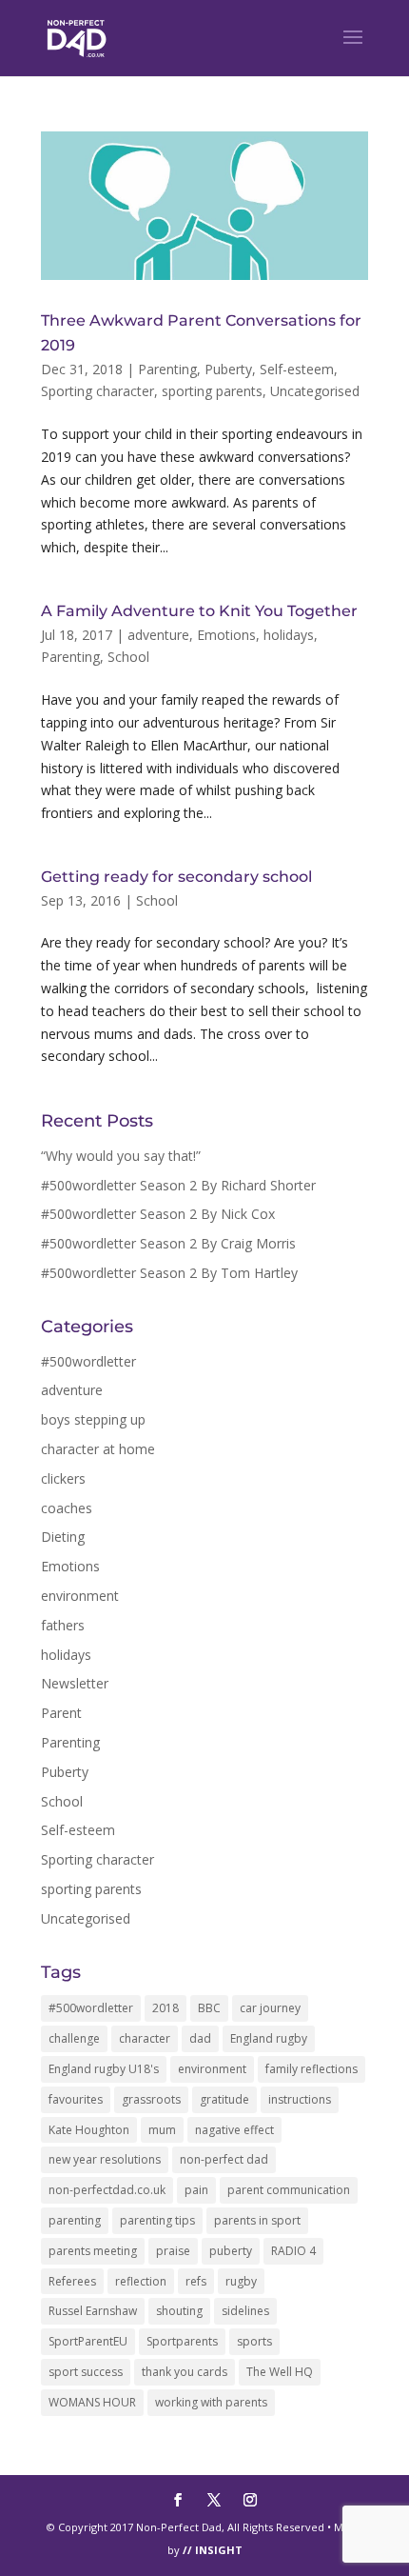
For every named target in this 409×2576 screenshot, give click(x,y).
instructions (300, 2099)
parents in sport (257, 2220)
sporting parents (212, 391)
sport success (86, 2372)
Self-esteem (297, 369)
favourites (76, 2099)
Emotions (226, 635)
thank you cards (185, 2372)
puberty (231, 2251)
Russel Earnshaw (93, 2311)
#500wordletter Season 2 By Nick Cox (158, 1214)
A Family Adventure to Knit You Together (199, 611)
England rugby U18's (104, 2069)
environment (80, 1596)
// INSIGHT (213, 2550)
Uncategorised (315, 391)
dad (200, 2038)
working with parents (211, 2402)
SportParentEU (88, 2341)
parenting (75, 2220)
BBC (209, 2008)
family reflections (312, 2069)
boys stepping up (93, 1419)
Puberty (228, 369)
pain (196, 2190)
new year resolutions (105, 2159)
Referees (72, 2281)
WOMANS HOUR (92, 2402)
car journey (270, 2008)
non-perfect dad (224, 2159)
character (145, 2038)
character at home (98, 1449)
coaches (67, 1508)
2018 (166, 2008)
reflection (141, 2281)
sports (254, 2341)
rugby (241, 2281)
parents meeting (93, 2251)
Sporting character (97, 391)
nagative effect (234, 2130)
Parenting (167, 369)
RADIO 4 (293, 2251)
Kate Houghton (89, 2130)
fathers (63, 1625)
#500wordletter (88, 1361)
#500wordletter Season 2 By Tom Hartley (169, 1273)
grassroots (151, 2099)
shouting (179, 2311)
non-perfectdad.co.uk (107, 2190)
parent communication (289, 2190)
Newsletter (75, 1683)
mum (162, 2130)
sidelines (245, 2311)
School (128, 657)
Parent (61, 1713)
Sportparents (182, 2341)
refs (196, 2281)
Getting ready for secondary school (176, 877)
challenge (74, 2038)
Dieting (63, 1537)
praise (173, 2251)
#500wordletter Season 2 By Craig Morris (168, 1243)
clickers (63, 1478)
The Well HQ (280, 2372)
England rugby (269, 2038)
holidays (289, 635)
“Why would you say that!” (121, 1156)
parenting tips (157, 2220)
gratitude (224, 2099)
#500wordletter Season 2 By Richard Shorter (178, 1185)
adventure (158, 635)
